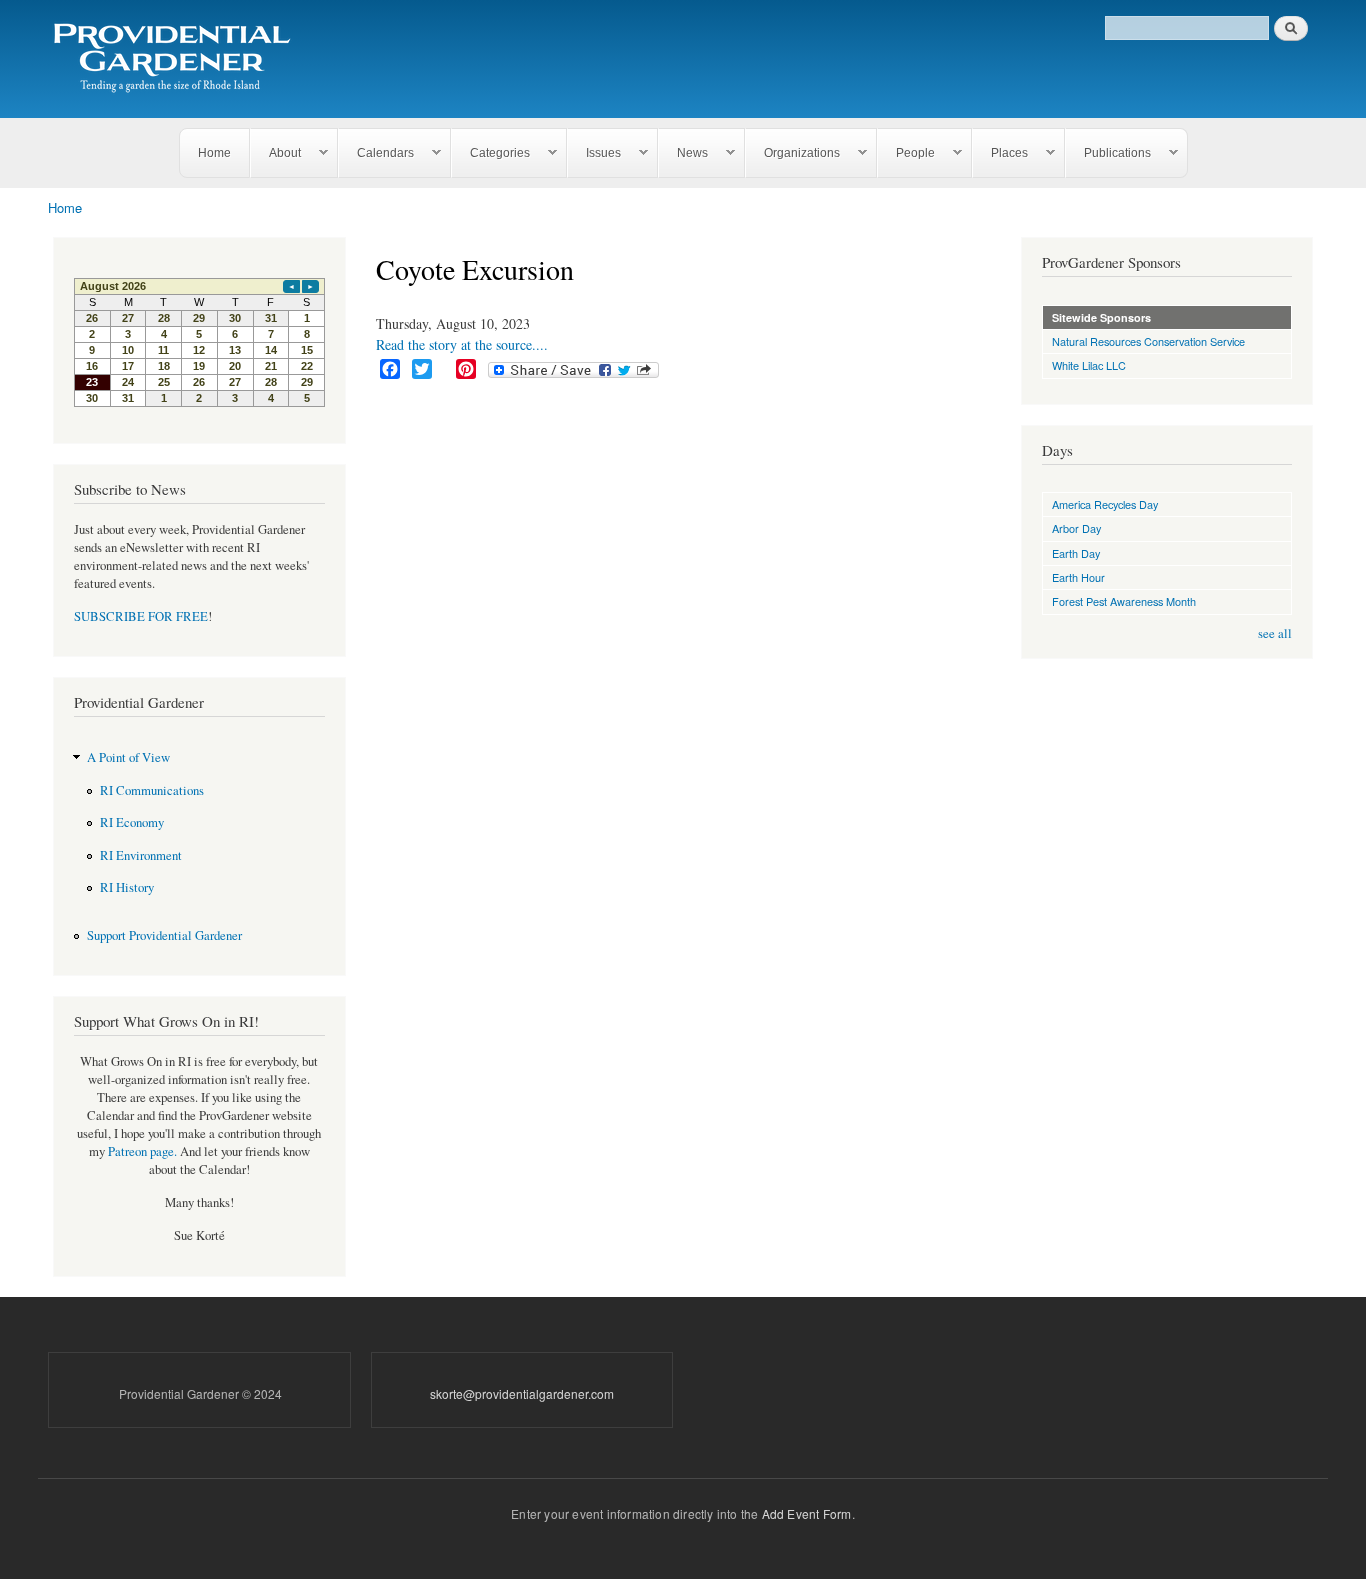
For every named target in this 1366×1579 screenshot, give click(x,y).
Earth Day (1076, 553)
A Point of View (128, 757)
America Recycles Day (1105, 504)
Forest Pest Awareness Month (1124, 601)
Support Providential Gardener (164, 935)
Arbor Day (1076, 528)
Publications (1108, 153)
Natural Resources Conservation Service (1148, 341)
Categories (491, 153)
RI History (127, 887)
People (906, 153)
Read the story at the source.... (462, 344)
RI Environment (141, 855)
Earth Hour (1078, 577)
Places (1000, 153)
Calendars (376, 153)
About (276, 153)
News (683, 153)
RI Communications (152, 790)
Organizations (793, 153)
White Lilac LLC (1089, 365)
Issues (594, 153)
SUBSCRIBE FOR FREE (141, 616)
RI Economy (132, 822)
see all (1275, 633)
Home (214, 153)
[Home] (175, 59)
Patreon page (141, 1151)
